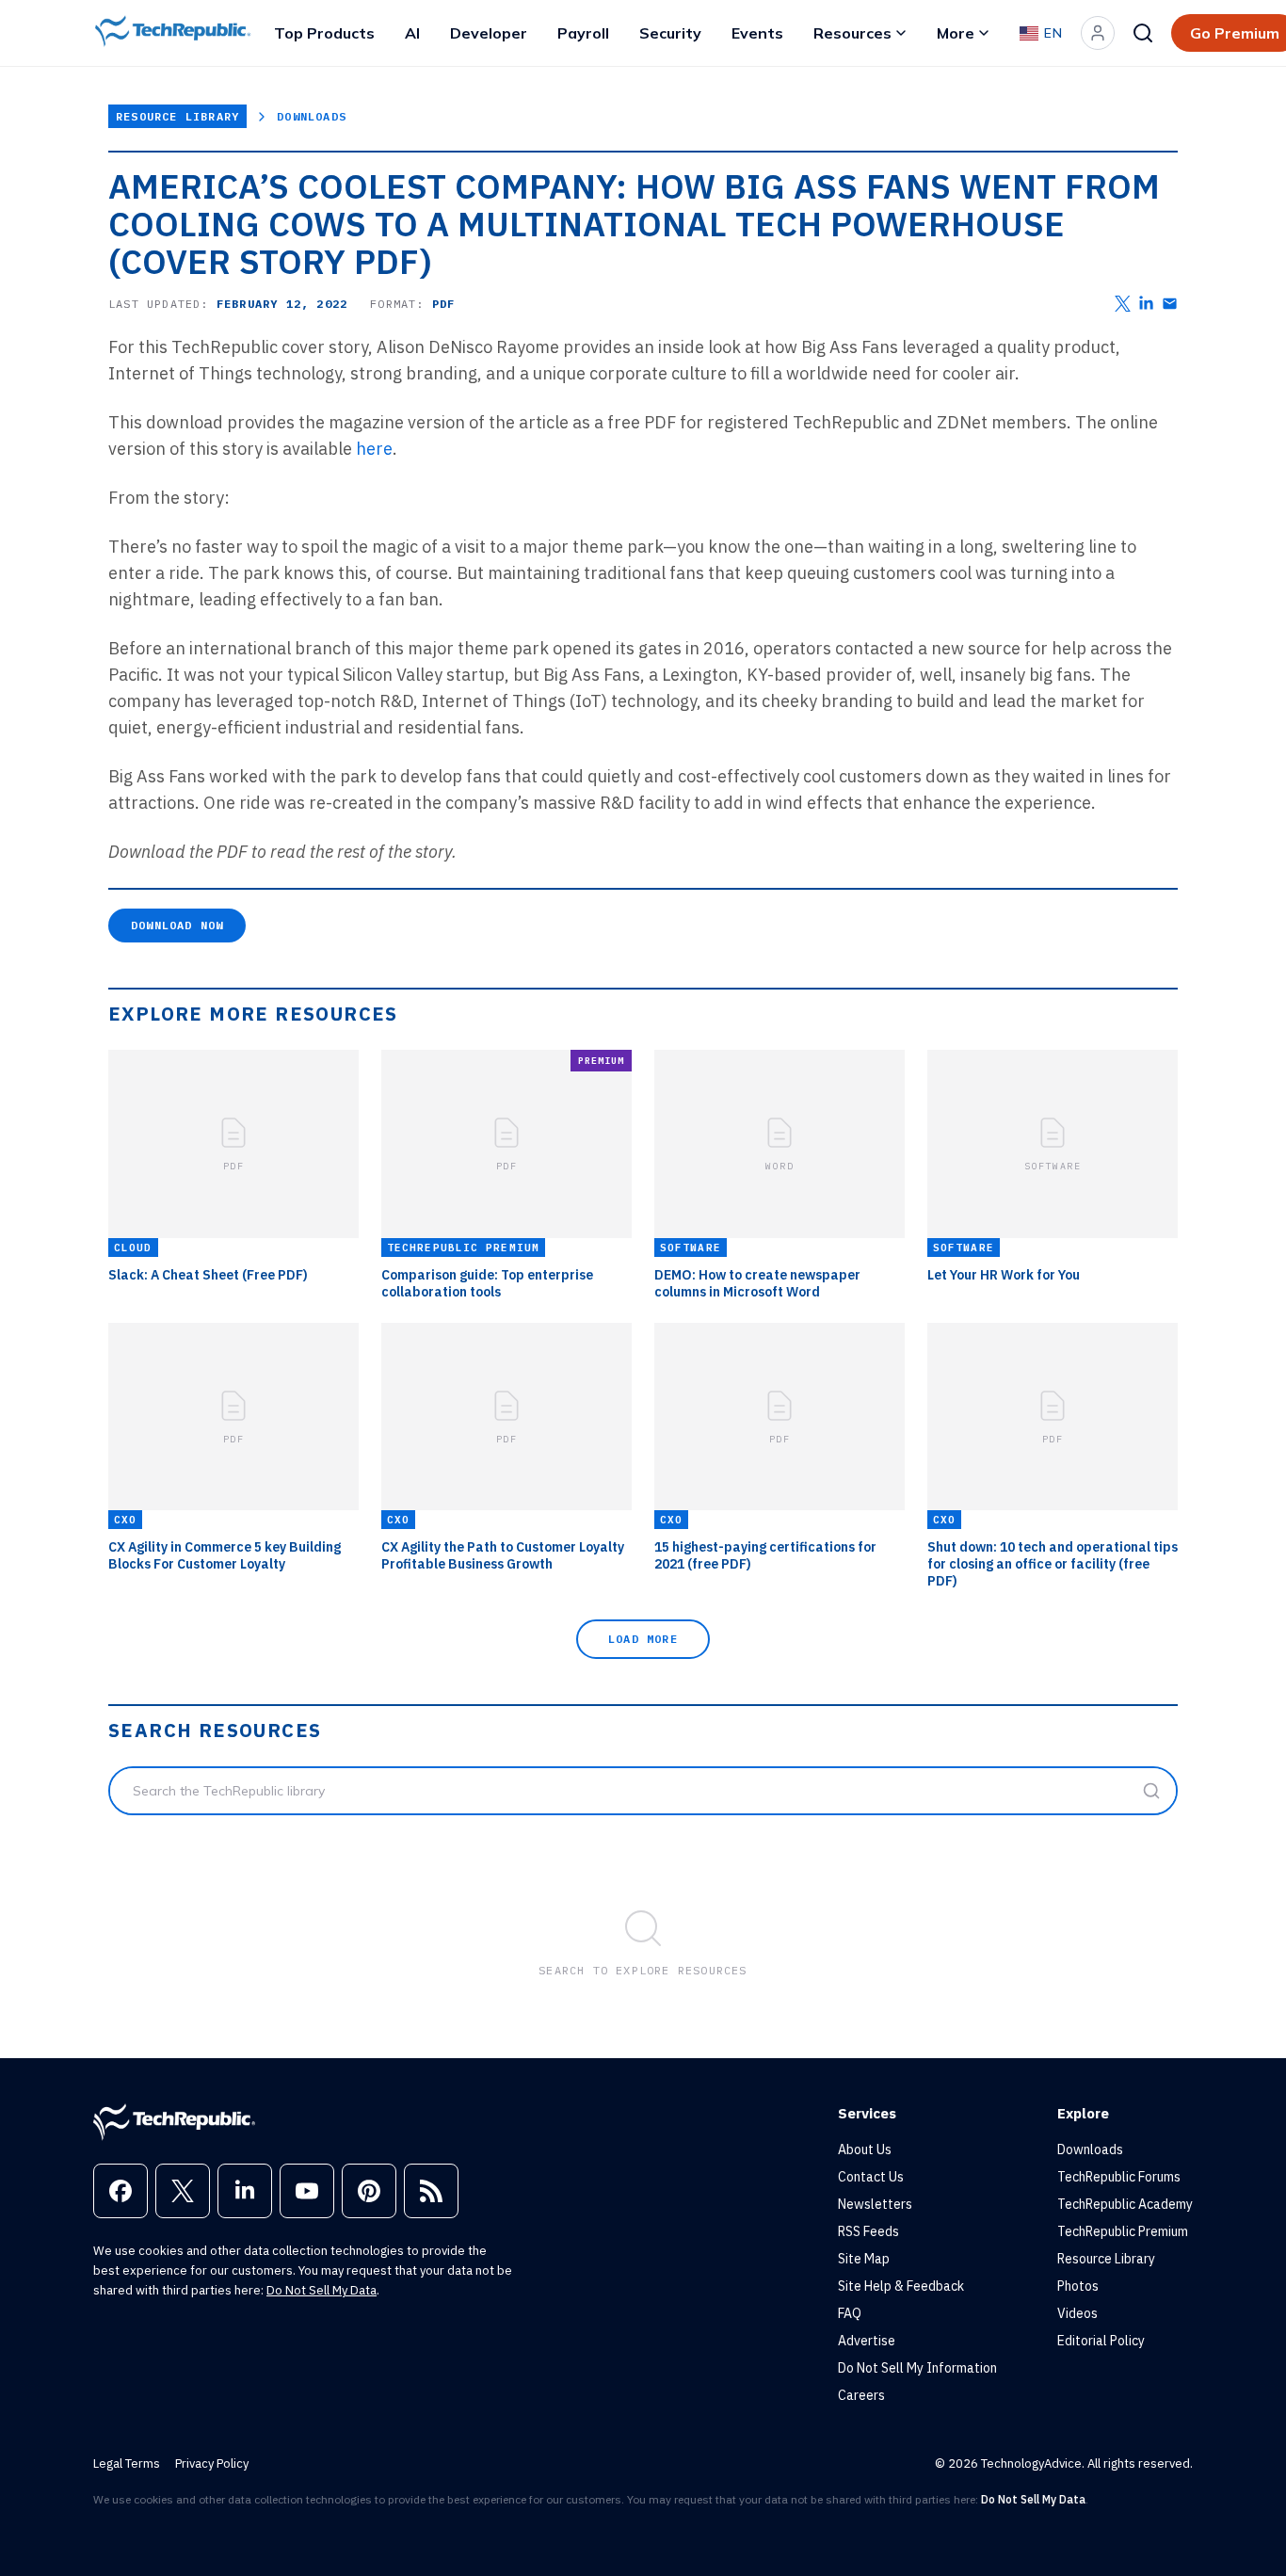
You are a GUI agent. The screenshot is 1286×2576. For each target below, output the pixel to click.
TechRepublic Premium (1123, 2231)
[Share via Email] (1170, 304)
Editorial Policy (1101, 2341)
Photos (1078, 2286)
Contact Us (871, 2177)
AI (412, 33)
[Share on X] (1123, 304)
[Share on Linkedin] (1146, 304)
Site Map (864, 2259)
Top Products (324, 33)
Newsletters (875, 2204)
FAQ (850, 2313)
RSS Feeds (868, 2231)
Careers (861, 2395)
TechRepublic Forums (1119, 2177)
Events (757, 33)
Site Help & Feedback (901, 2286)
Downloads (312, 116)
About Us (865, 2149)
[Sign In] (1098, 33)
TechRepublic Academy (1125, 2204)
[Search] (1143, 33)
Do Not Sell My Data (321, 2290)
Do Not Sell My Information (917, 2368)
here (374, 449)
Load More (643, 1639)
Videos (1077, 2313)
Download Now (177, 925)
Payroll (583, 33)
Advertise (867, 2341)
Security (670, 33)
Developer (489, 33)
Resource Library (177, 116)
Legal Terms (127, 2463)
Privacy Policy (212, 2463)
